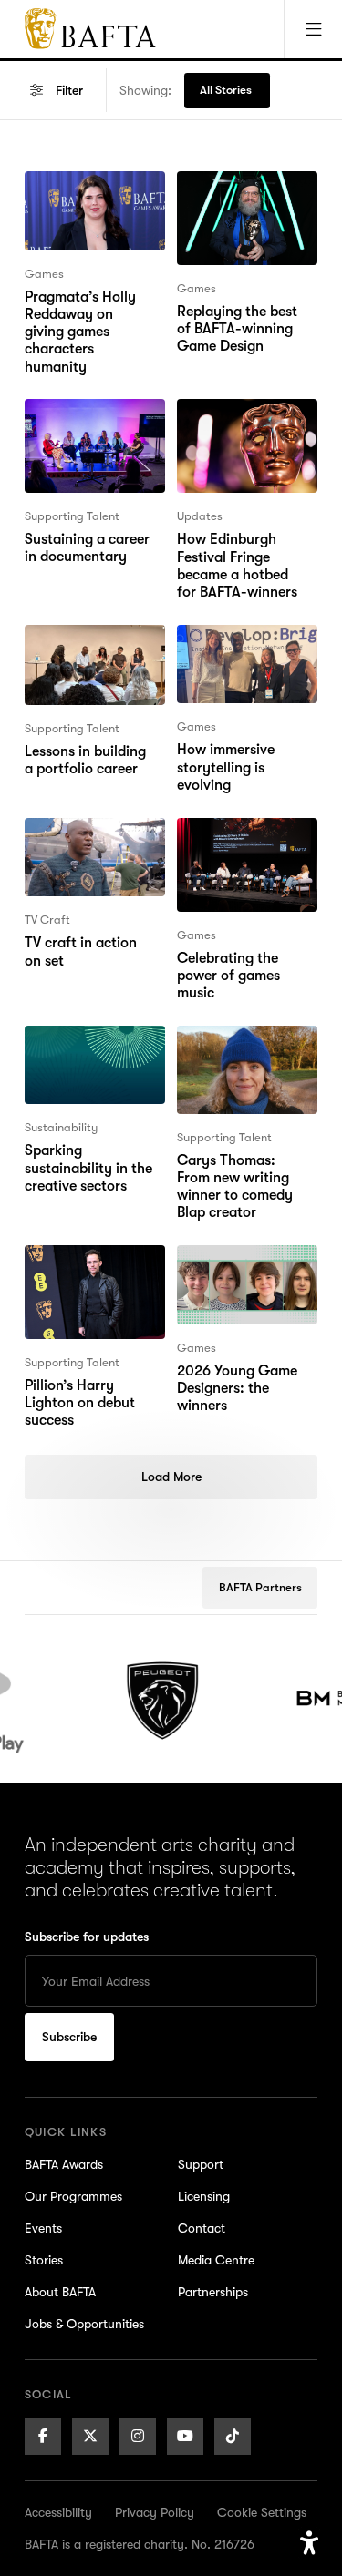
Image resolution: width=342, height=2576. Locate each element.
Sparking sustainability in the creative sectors (88, 1058)
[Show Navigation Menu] (313, 29)
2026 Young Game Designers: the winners (237, 1278)
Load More (171, 1477)
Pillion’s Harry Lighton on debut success (80, 1278)
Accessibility (58, 2512)
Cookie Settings (262, 2512)
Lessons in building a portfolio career (91, 647)
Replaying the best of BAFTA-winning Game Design (246, 204)
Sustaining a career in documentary (95, 421)
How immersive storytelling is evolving (226, 658)
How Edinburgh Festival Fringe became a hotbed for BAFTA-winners (244, 443)
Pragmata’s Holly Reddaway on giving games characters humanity (90, 215)
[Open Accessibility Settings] (309, 2543)
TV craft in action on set (90, 840)
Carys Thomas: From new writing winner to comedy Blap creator (247, 1058)
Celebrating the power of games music (228, 851)
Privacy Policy (155, 2512)
